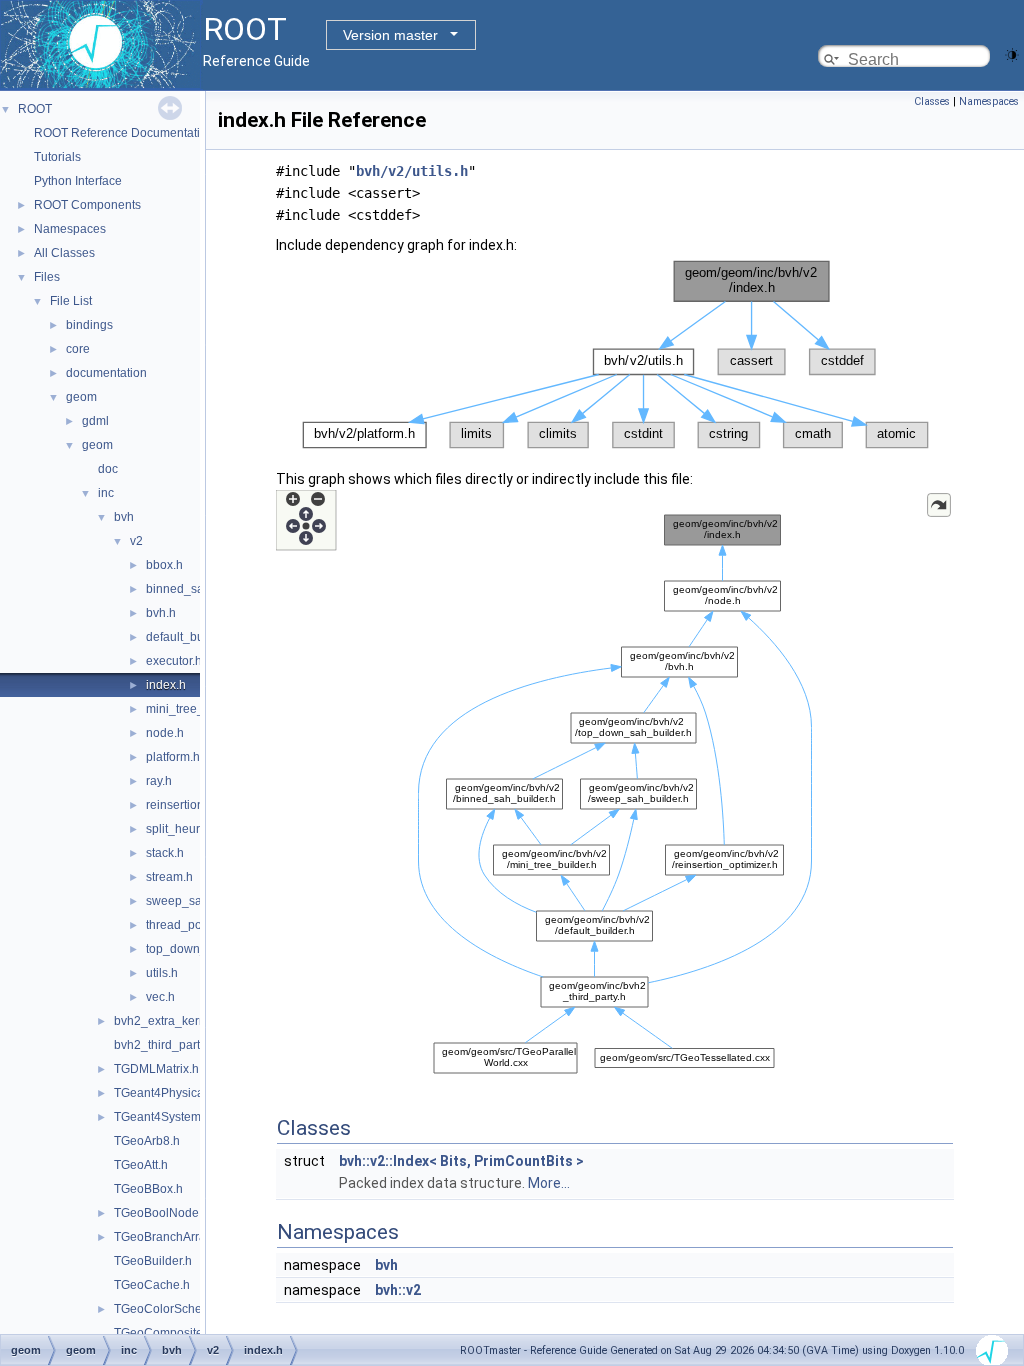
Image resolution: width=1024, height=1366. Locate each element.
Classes (932, 101)
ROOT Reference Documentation (124, 133)
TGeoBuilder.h (153, 1261)
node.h (165, 733)
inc (106, 493)
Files (47, 277)
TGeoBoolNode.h (161, 1213)
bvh (124, 517)
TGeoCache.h (152, 1285)
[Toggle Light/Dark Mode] (1012, 53)
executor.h (174, 661)
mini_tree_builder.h (198, 709)
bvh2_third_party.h (164, 1045)
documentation (106, 373)
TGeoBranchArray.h (167, 1237)
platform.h (173, 757)
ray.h (159, 781)
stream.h (169, 877)
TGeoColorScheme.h (171, 1309)
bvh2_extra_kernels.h (173, 1021)
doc (108, 469)
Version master (390, 35)
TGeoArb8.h (147, 1141)
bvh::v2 (398, 1290)
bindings (89, 325)
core (78, 349)
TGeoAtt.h (141, 1165)
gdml (95, 421)
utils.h (162, 973)
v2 (136, 541)
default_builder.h (191, 637)
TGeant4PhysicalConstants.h (193, 1093)
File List (71, 301)
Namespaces (70, 229)
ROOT (35, 109)
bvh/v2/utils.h (412, 171)
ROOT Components (87, 205)
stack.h (165, 853)
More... (549, 1183)
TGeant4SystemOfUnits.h (182, 1117)
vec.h (160, 997)
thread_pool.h (184, 925)
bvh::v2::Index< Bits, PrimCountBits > (461, 1161)
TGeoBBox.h (148, 1189)
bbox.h (164, 565)
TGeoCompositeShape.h (181, 1333)
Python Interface (78, 181)
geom (81, 397)
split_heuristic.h (188, 829)
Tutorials (57, 157)
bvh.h (161, 613)
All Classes (64, 253)
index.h (166, 685)
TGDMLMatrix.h (156, 1069)
